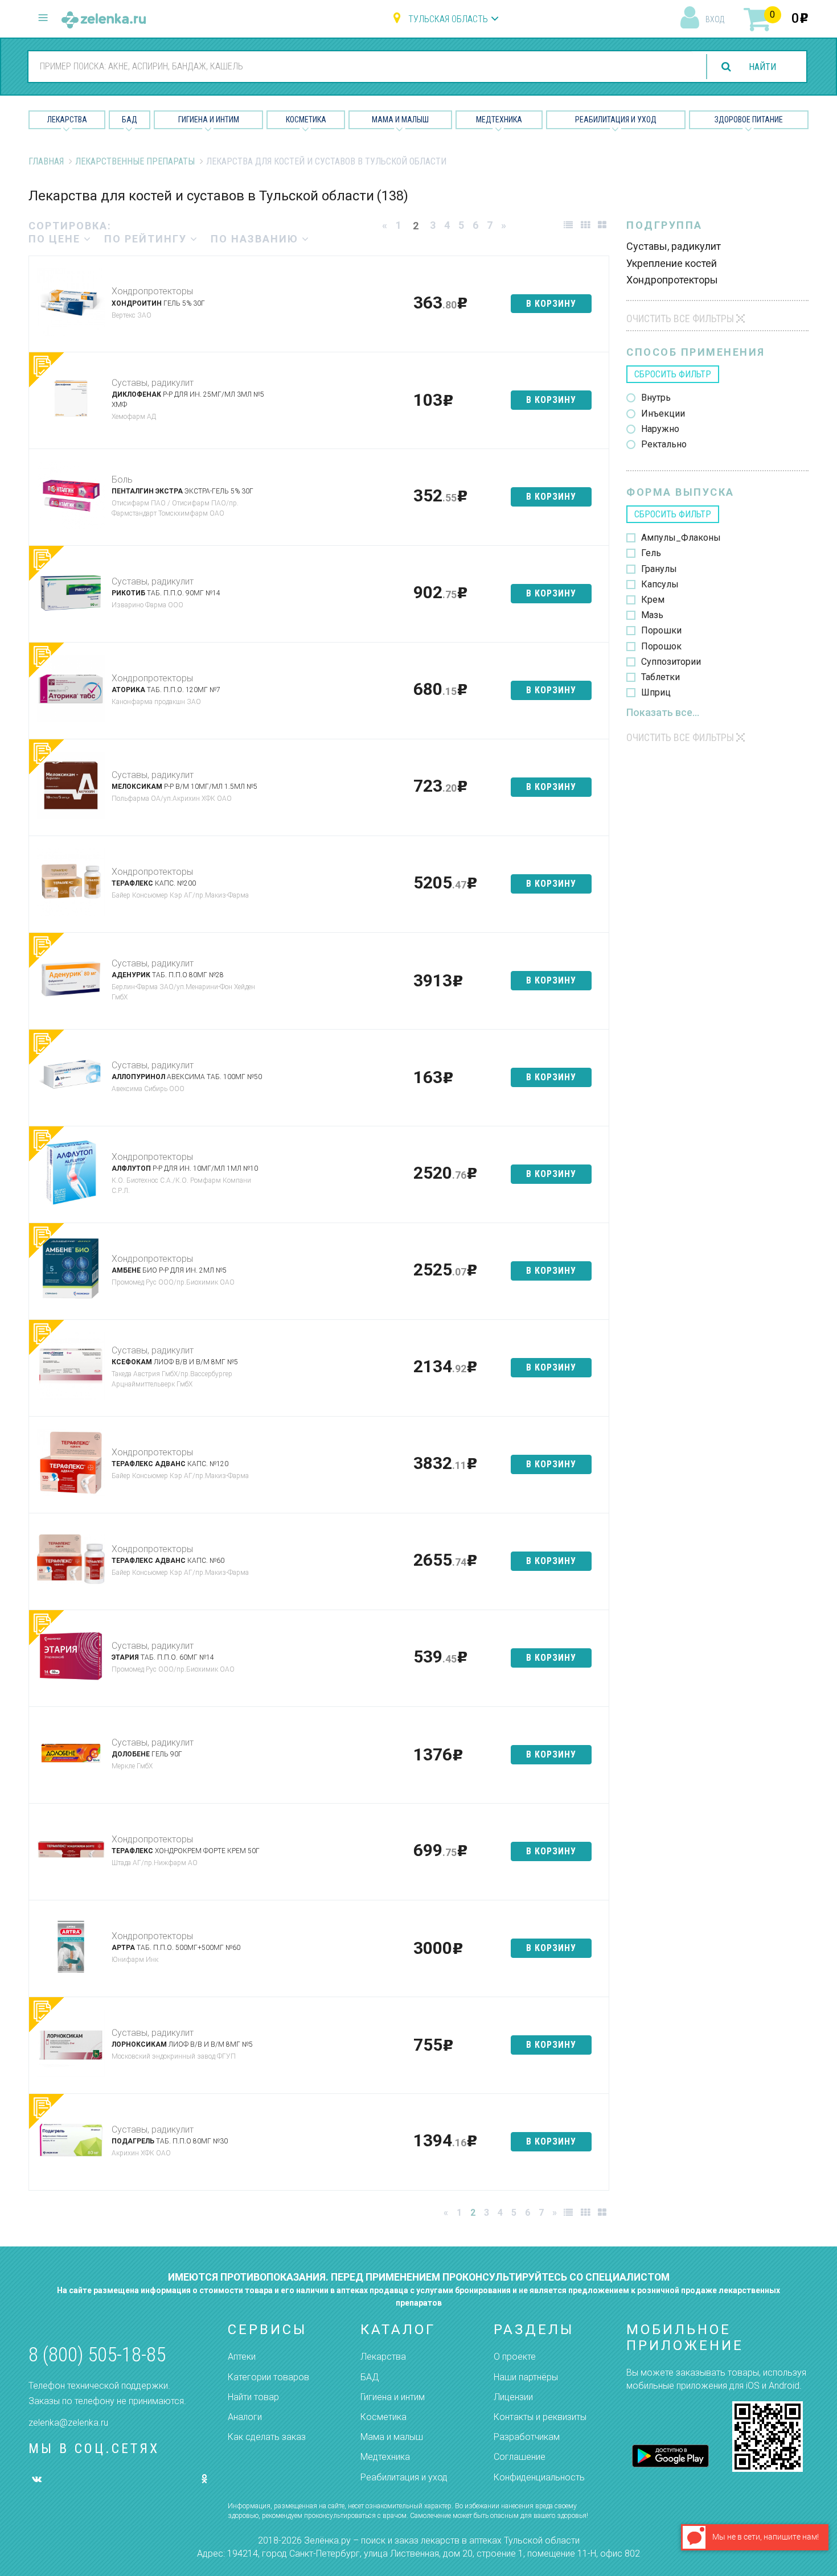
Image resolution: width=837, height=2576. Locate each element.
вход (715, 19)
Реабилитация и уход (616, 120)
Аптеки (242, 2357)
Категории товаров (268, 2377)
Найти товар (253, 2397)
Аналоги (245, 2417)
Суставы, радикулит (153, 383)
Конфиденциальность (539, 2477)
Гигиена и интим (393, 2397)
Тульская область (448, 19)
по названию (256, 239)
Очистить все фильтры (680, 318)
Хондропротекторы (152, 291)
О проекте (515, 2357)
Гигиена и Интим (209, 120)
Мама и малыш (400, 120)
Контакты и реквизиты (540, 2417)
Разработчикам (527, 2437)
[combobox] (360, 66)
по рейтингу (147, 239)
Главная (46, 161)
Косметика (306, 120)
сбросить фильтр (673, 374)
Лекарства (67, 120)
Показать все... (663, 712)
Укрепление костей (672, 263)
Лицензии (513, 2397)
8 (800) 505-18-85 (97, 2355)
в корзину (551, 304)
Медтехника (499, 120)
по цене (56, 239)
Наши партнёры (526, 2377)
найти (762, 67)
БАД (130, 120)
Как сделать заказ (267, 2437)
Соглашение (520, 2457)
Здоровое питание (749, 120)
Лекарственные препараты (135, 161)
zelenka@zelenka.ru (68, 2423)
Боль (122, 480)
